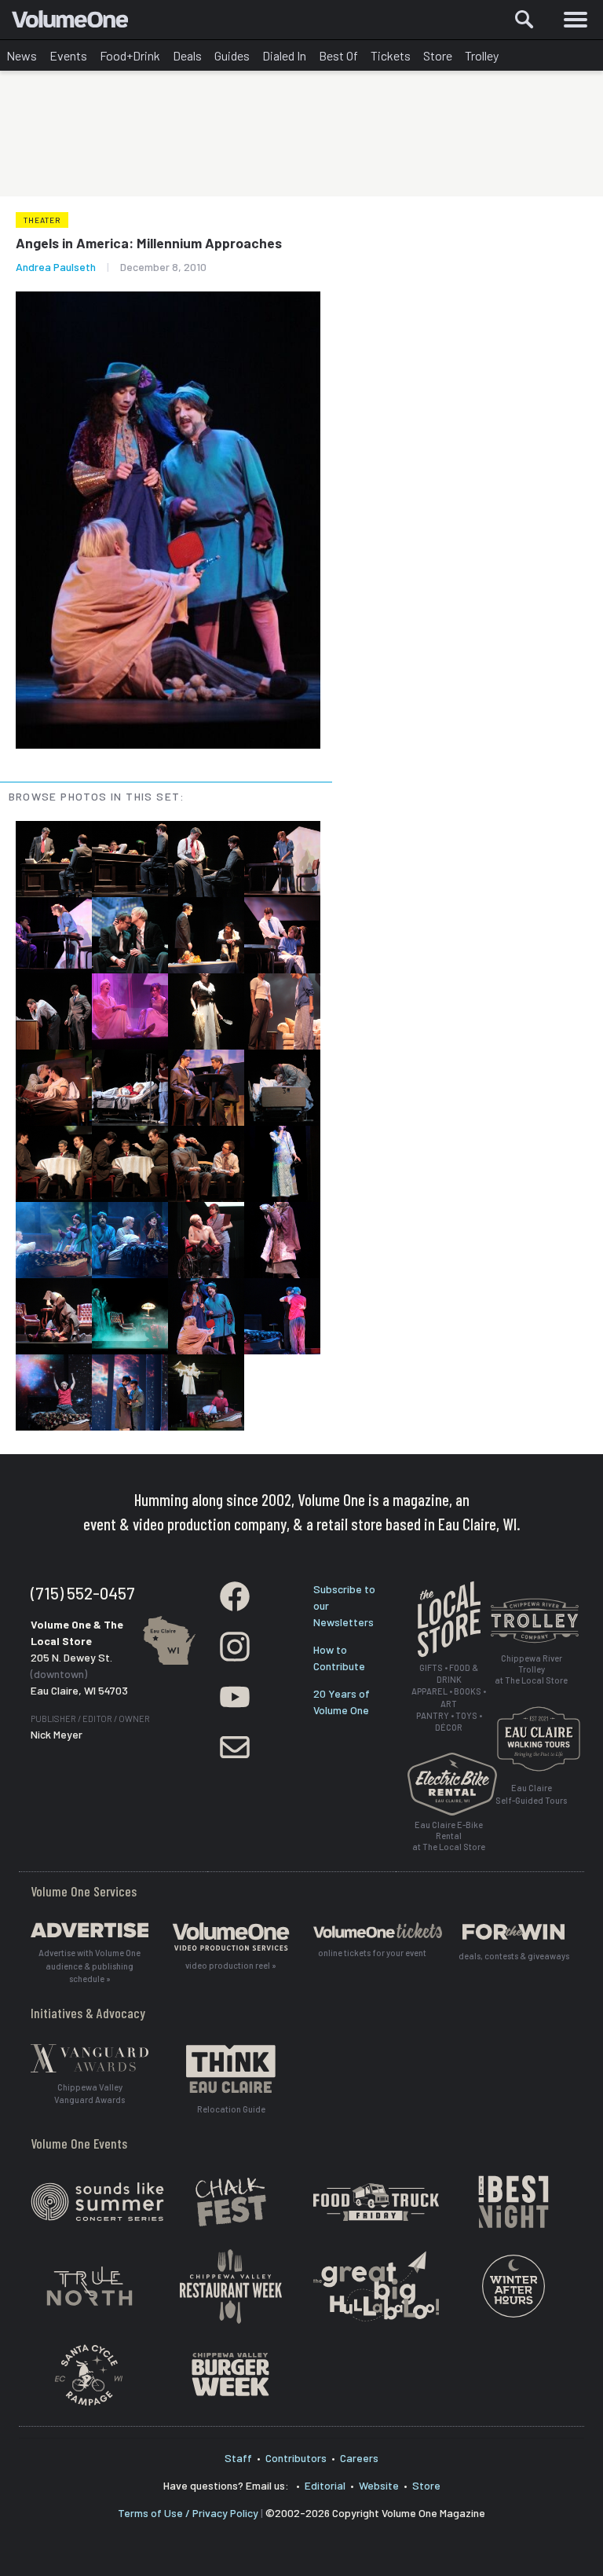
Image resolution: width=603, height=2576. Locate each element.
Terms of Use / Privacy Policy (188, 2513)
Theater (42, 220)
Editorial (325, 2485)
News (22, 55)
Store (438, 55)
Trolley (482, 55)
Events (68, 55)
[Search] (524, 20)
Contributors (296, 2458)
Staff (238, 2458)
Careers (359, 2458)
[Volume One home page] (77, 23)
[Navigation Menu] (576, 20)
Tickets (391, 55)
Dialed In (284, 55)
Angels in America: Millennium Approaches (149, 243)
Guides (232, 55)
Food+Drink (130, 55)
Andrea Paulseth (56, 267)
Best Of (338, 55)
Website (379, 2485)
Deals (187, 55)
